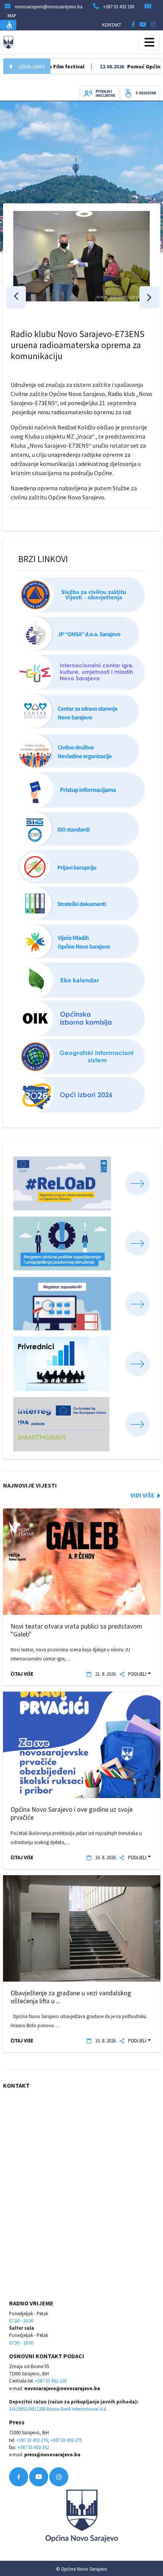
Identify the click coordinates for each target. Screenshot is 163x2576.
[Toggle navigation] (149, 42)
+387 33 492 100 (119, 6)
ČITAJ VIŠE (22, 1674)
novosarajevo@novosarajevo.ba (62, 2388)
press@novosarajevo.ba (52, 2454)
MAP (12, 16)
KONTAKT (112, 25)
